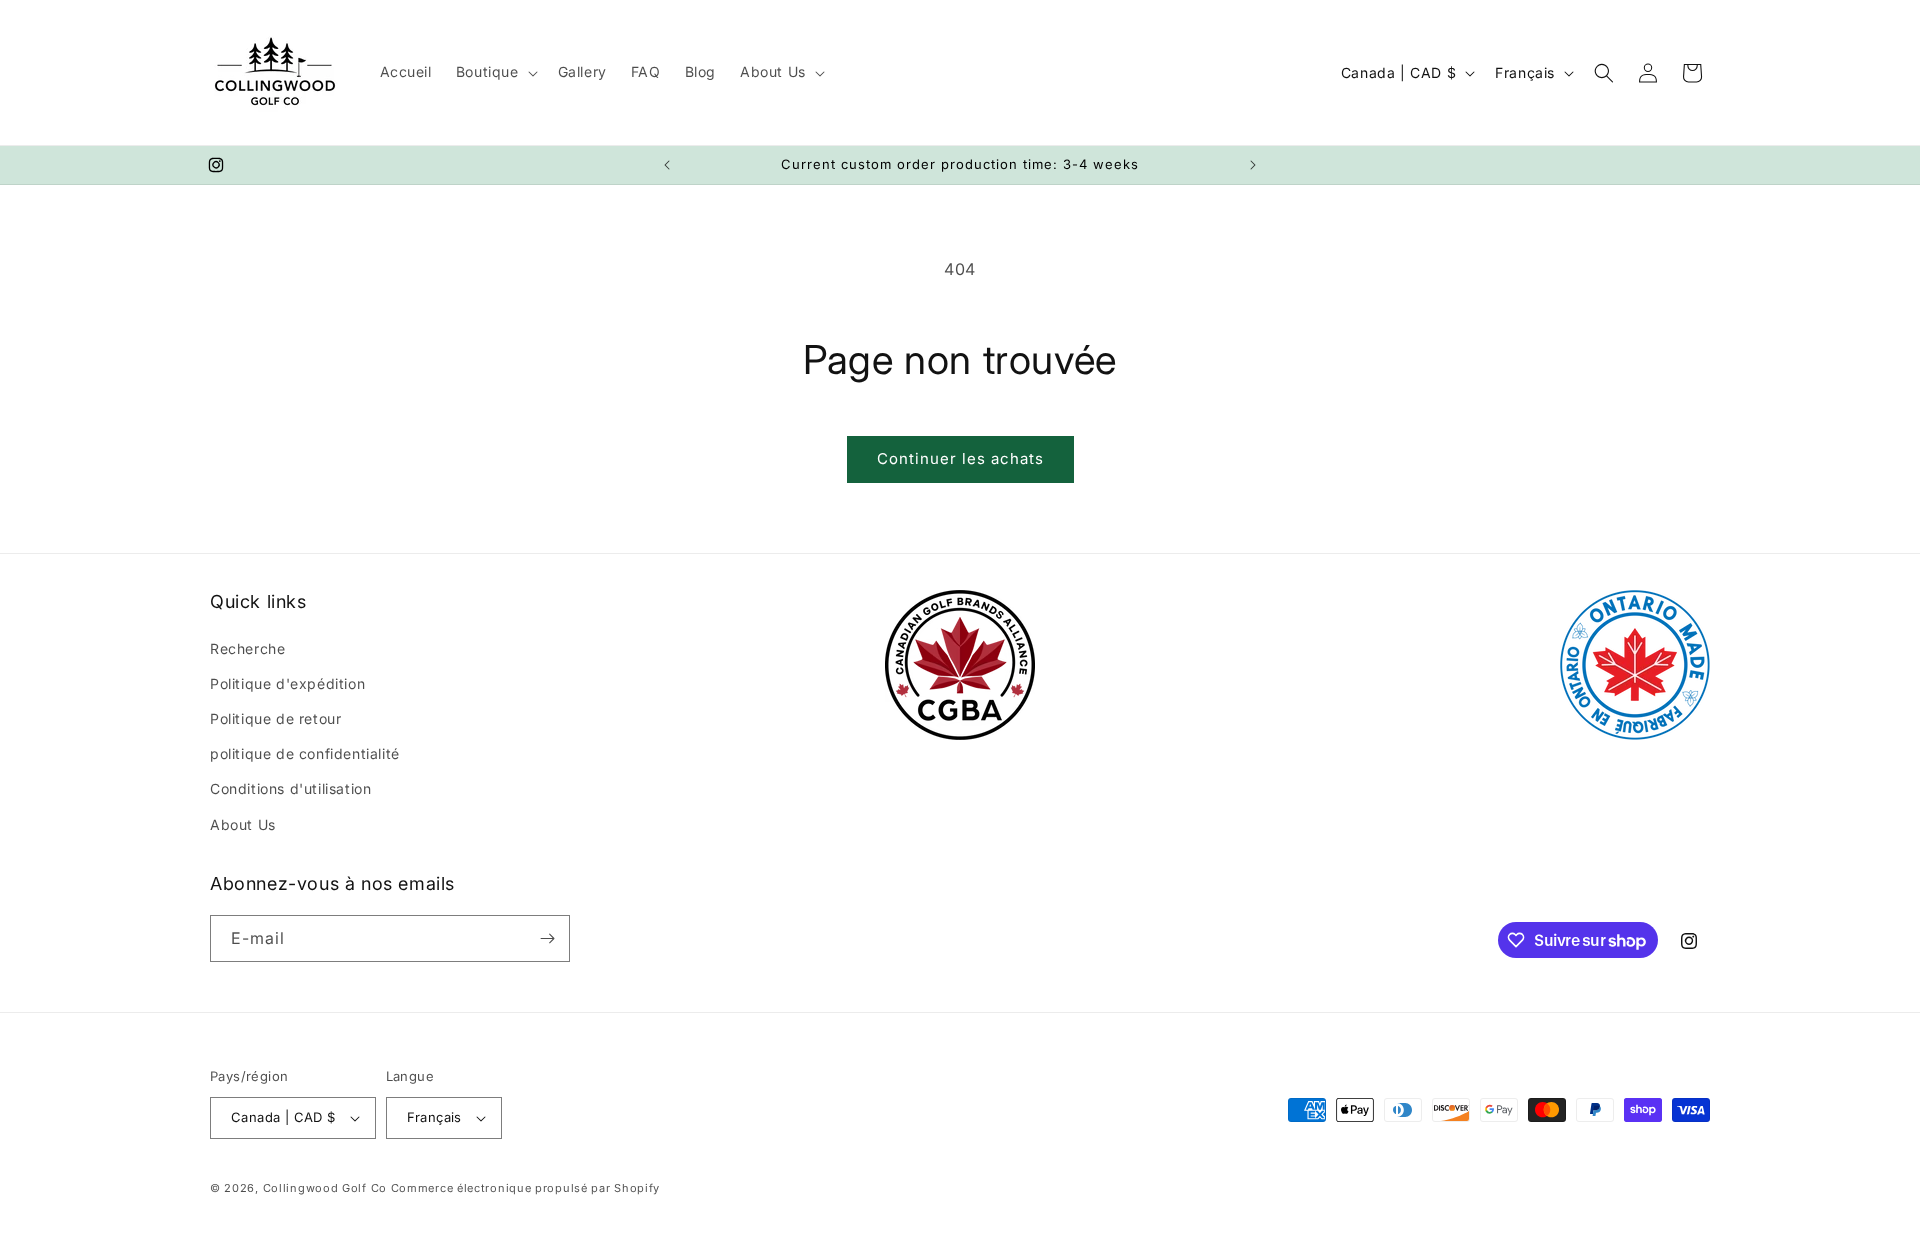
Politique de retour (275, 718)
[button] (495, 72)
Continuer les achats (960, 458)
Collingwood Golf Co (325, 1188)
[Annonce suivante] (1253, 165)
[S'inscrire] (547, 938)
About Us (243, 824)
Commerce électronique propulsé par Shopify (525, 1188)
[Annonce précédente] (667, 165)
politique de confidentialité (305, 753)
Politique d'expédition (287, 683)
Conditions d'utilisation (290, 788)
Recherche (247, 648)
